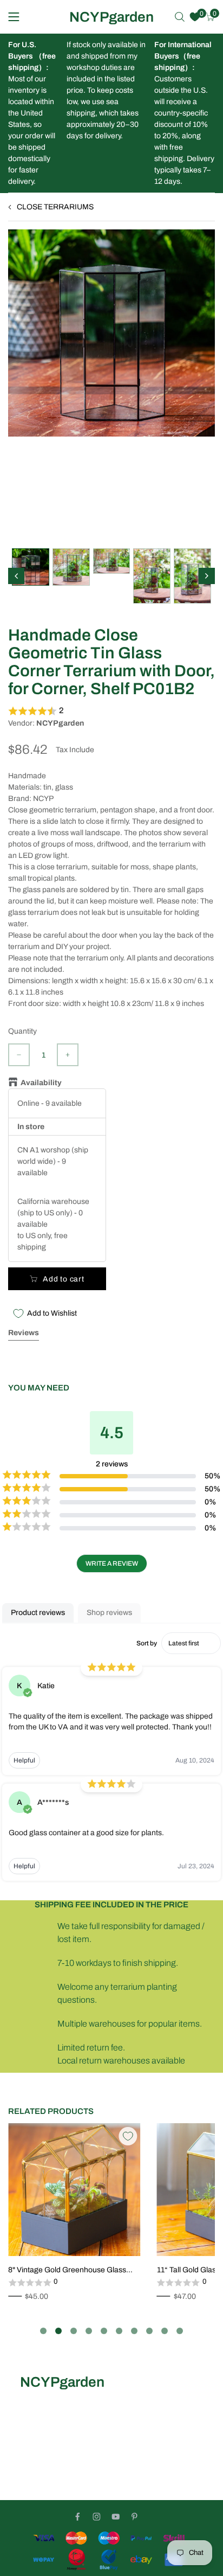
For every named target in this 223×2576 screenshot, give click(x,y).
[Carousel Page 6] (119, 2331)
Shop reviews (109, 1613)
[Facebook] (78, 2517)
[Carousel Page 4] (89, 2331)
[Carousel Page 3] (74, 2331)
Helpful (24, 1760)
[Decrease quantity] (19, 1055)
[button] (111, 711)
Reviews (24, 1333)
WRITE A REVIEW (112, 1563)
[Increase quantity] (68, 1055)
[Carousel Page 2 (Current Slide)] (58, 2331)
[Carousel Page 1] (43, 2331)
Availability (43, 1083)
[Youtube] (116, 2517)
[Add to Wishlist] (128, 2136)
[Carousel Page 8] (149, 2331)
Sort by (147, 1643)
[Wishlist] (195, 17)
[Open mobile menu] (14, 17)
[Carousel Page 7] (134, 2331)
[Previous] (16, 576)
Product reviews (38, 1613)
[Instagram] (97, 2517)
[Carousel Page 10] (180, 2331)
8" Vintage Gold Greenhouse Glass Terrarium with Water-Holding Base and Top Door (67, 2271)
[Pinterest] (135, 2517)
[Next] (207, 576)
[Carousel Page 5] (104, 2331)
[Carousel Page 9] (165, 2331)
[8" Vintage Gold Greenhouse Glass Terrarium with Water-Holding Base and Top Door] (74, 2190)
